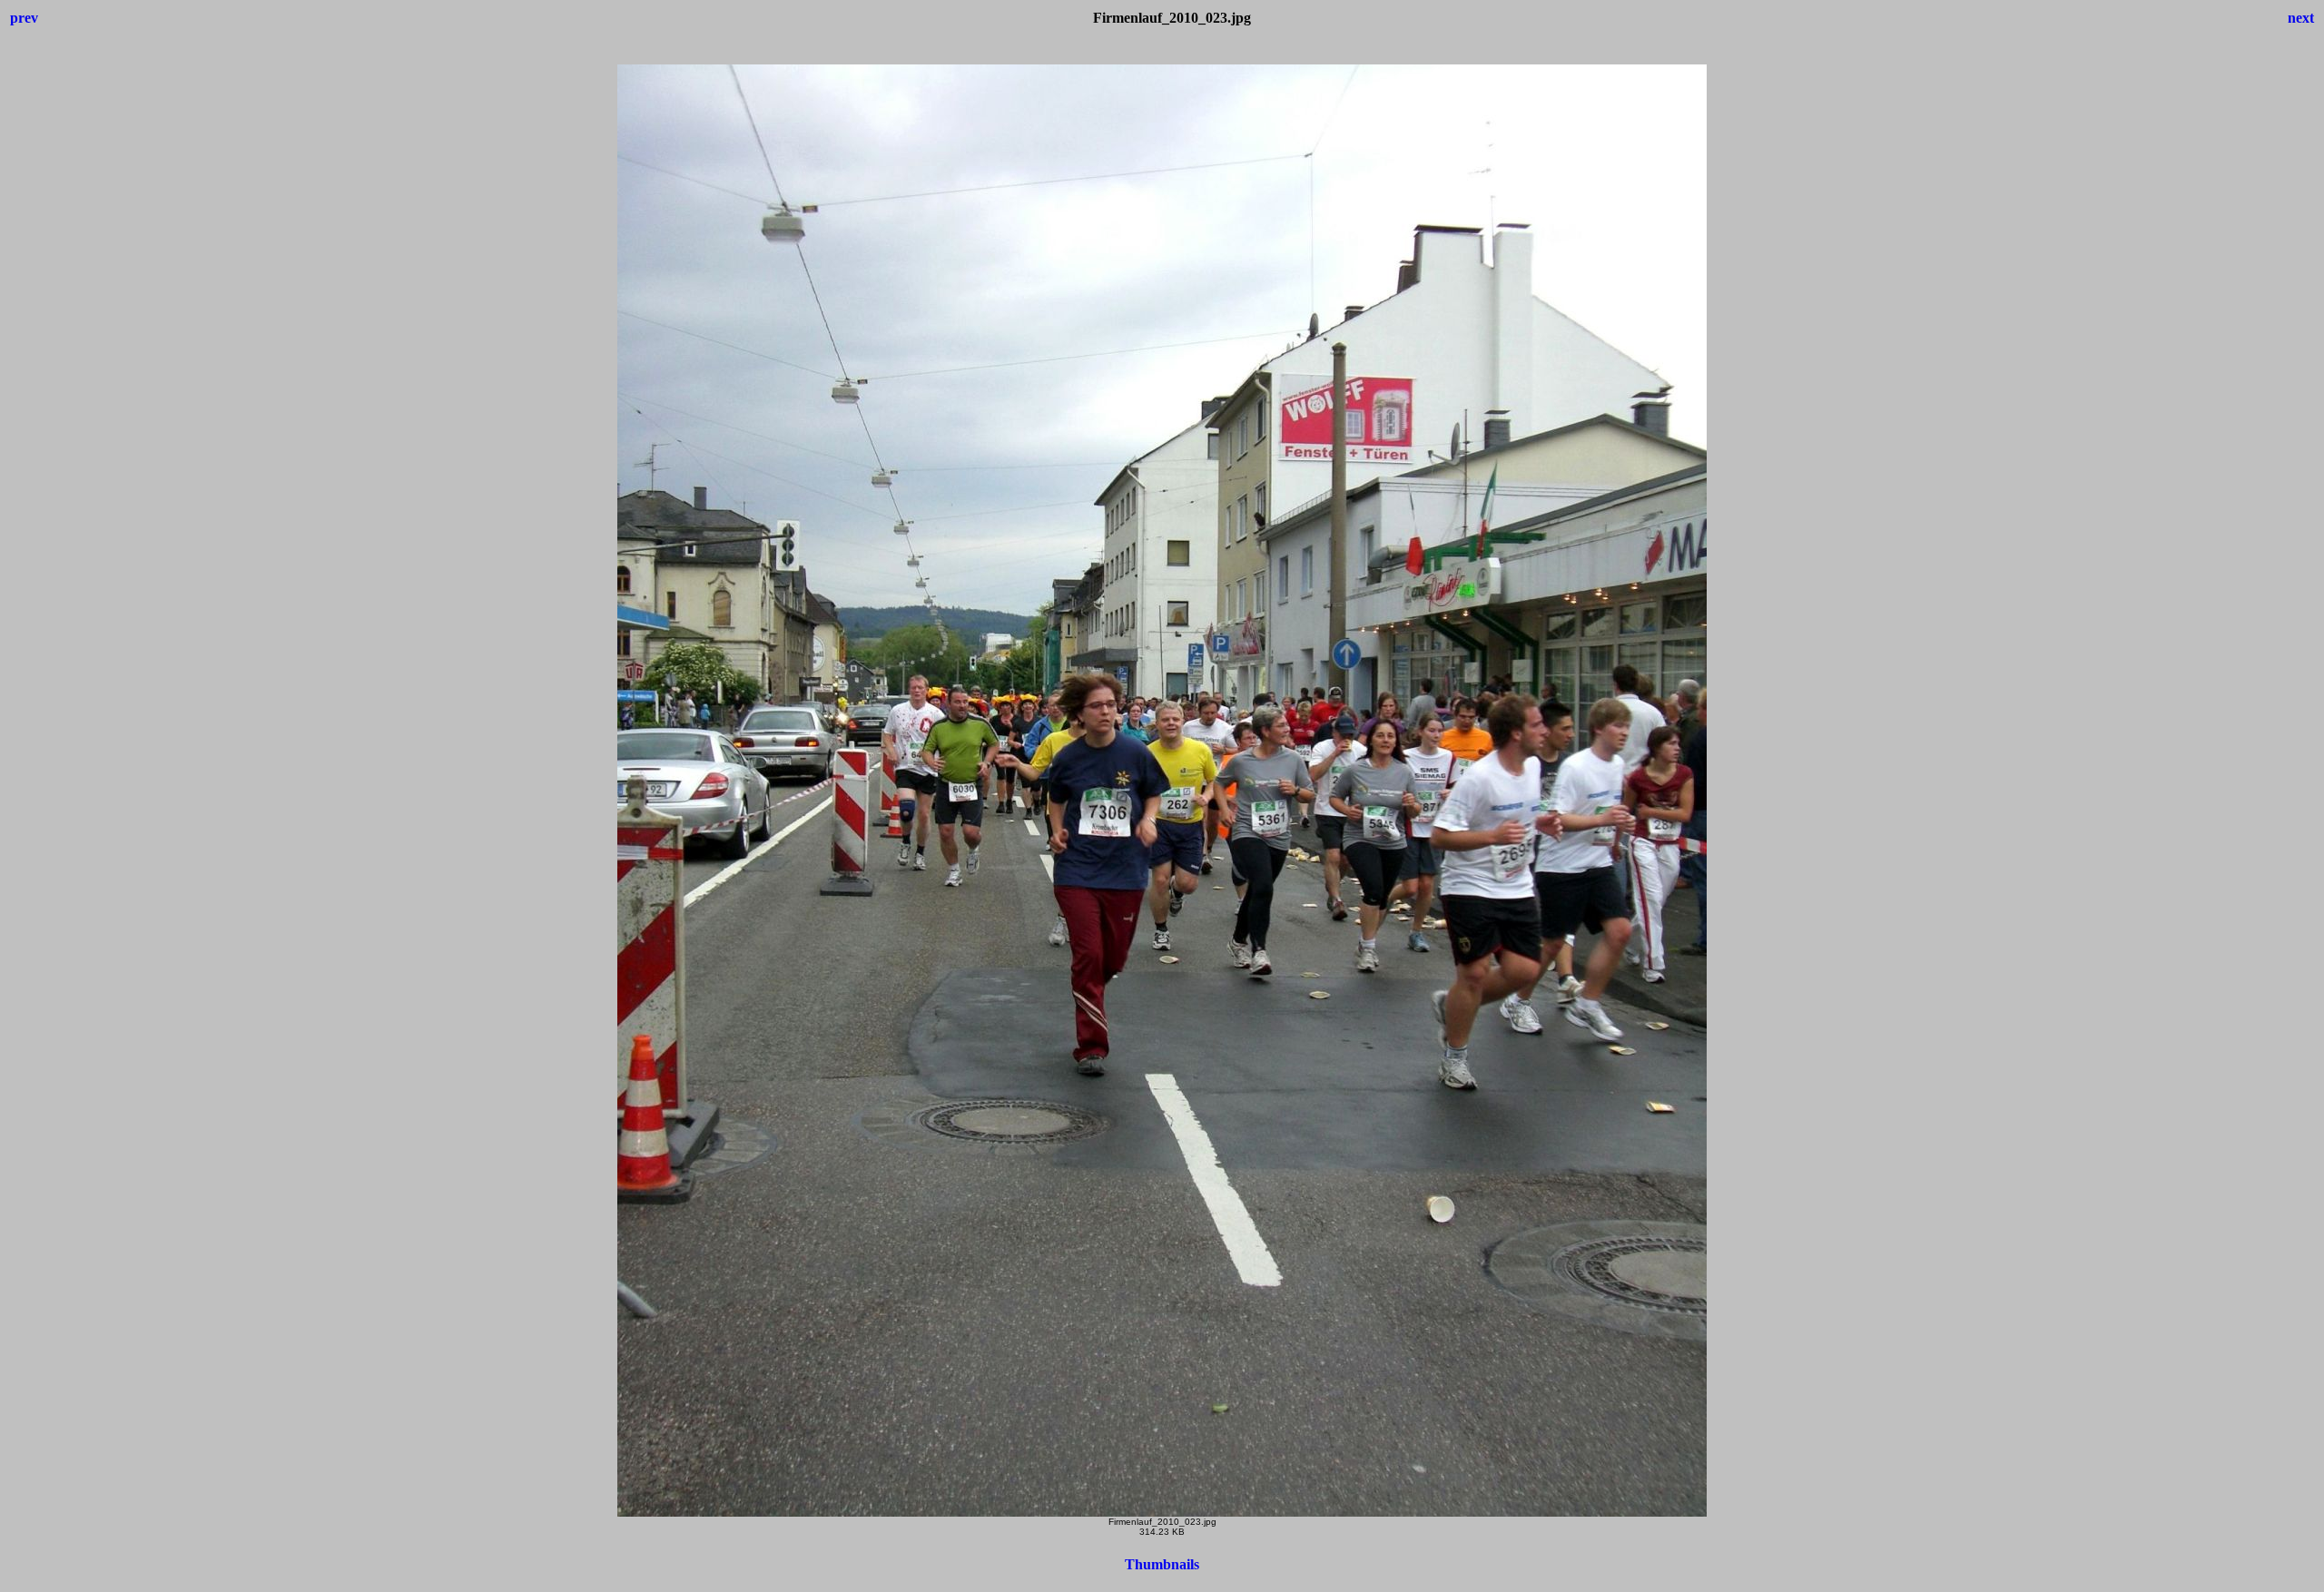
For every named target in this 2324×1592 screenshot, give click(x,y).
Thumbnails (1162, 1564)
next (2301, 18)
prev (24, 18)
